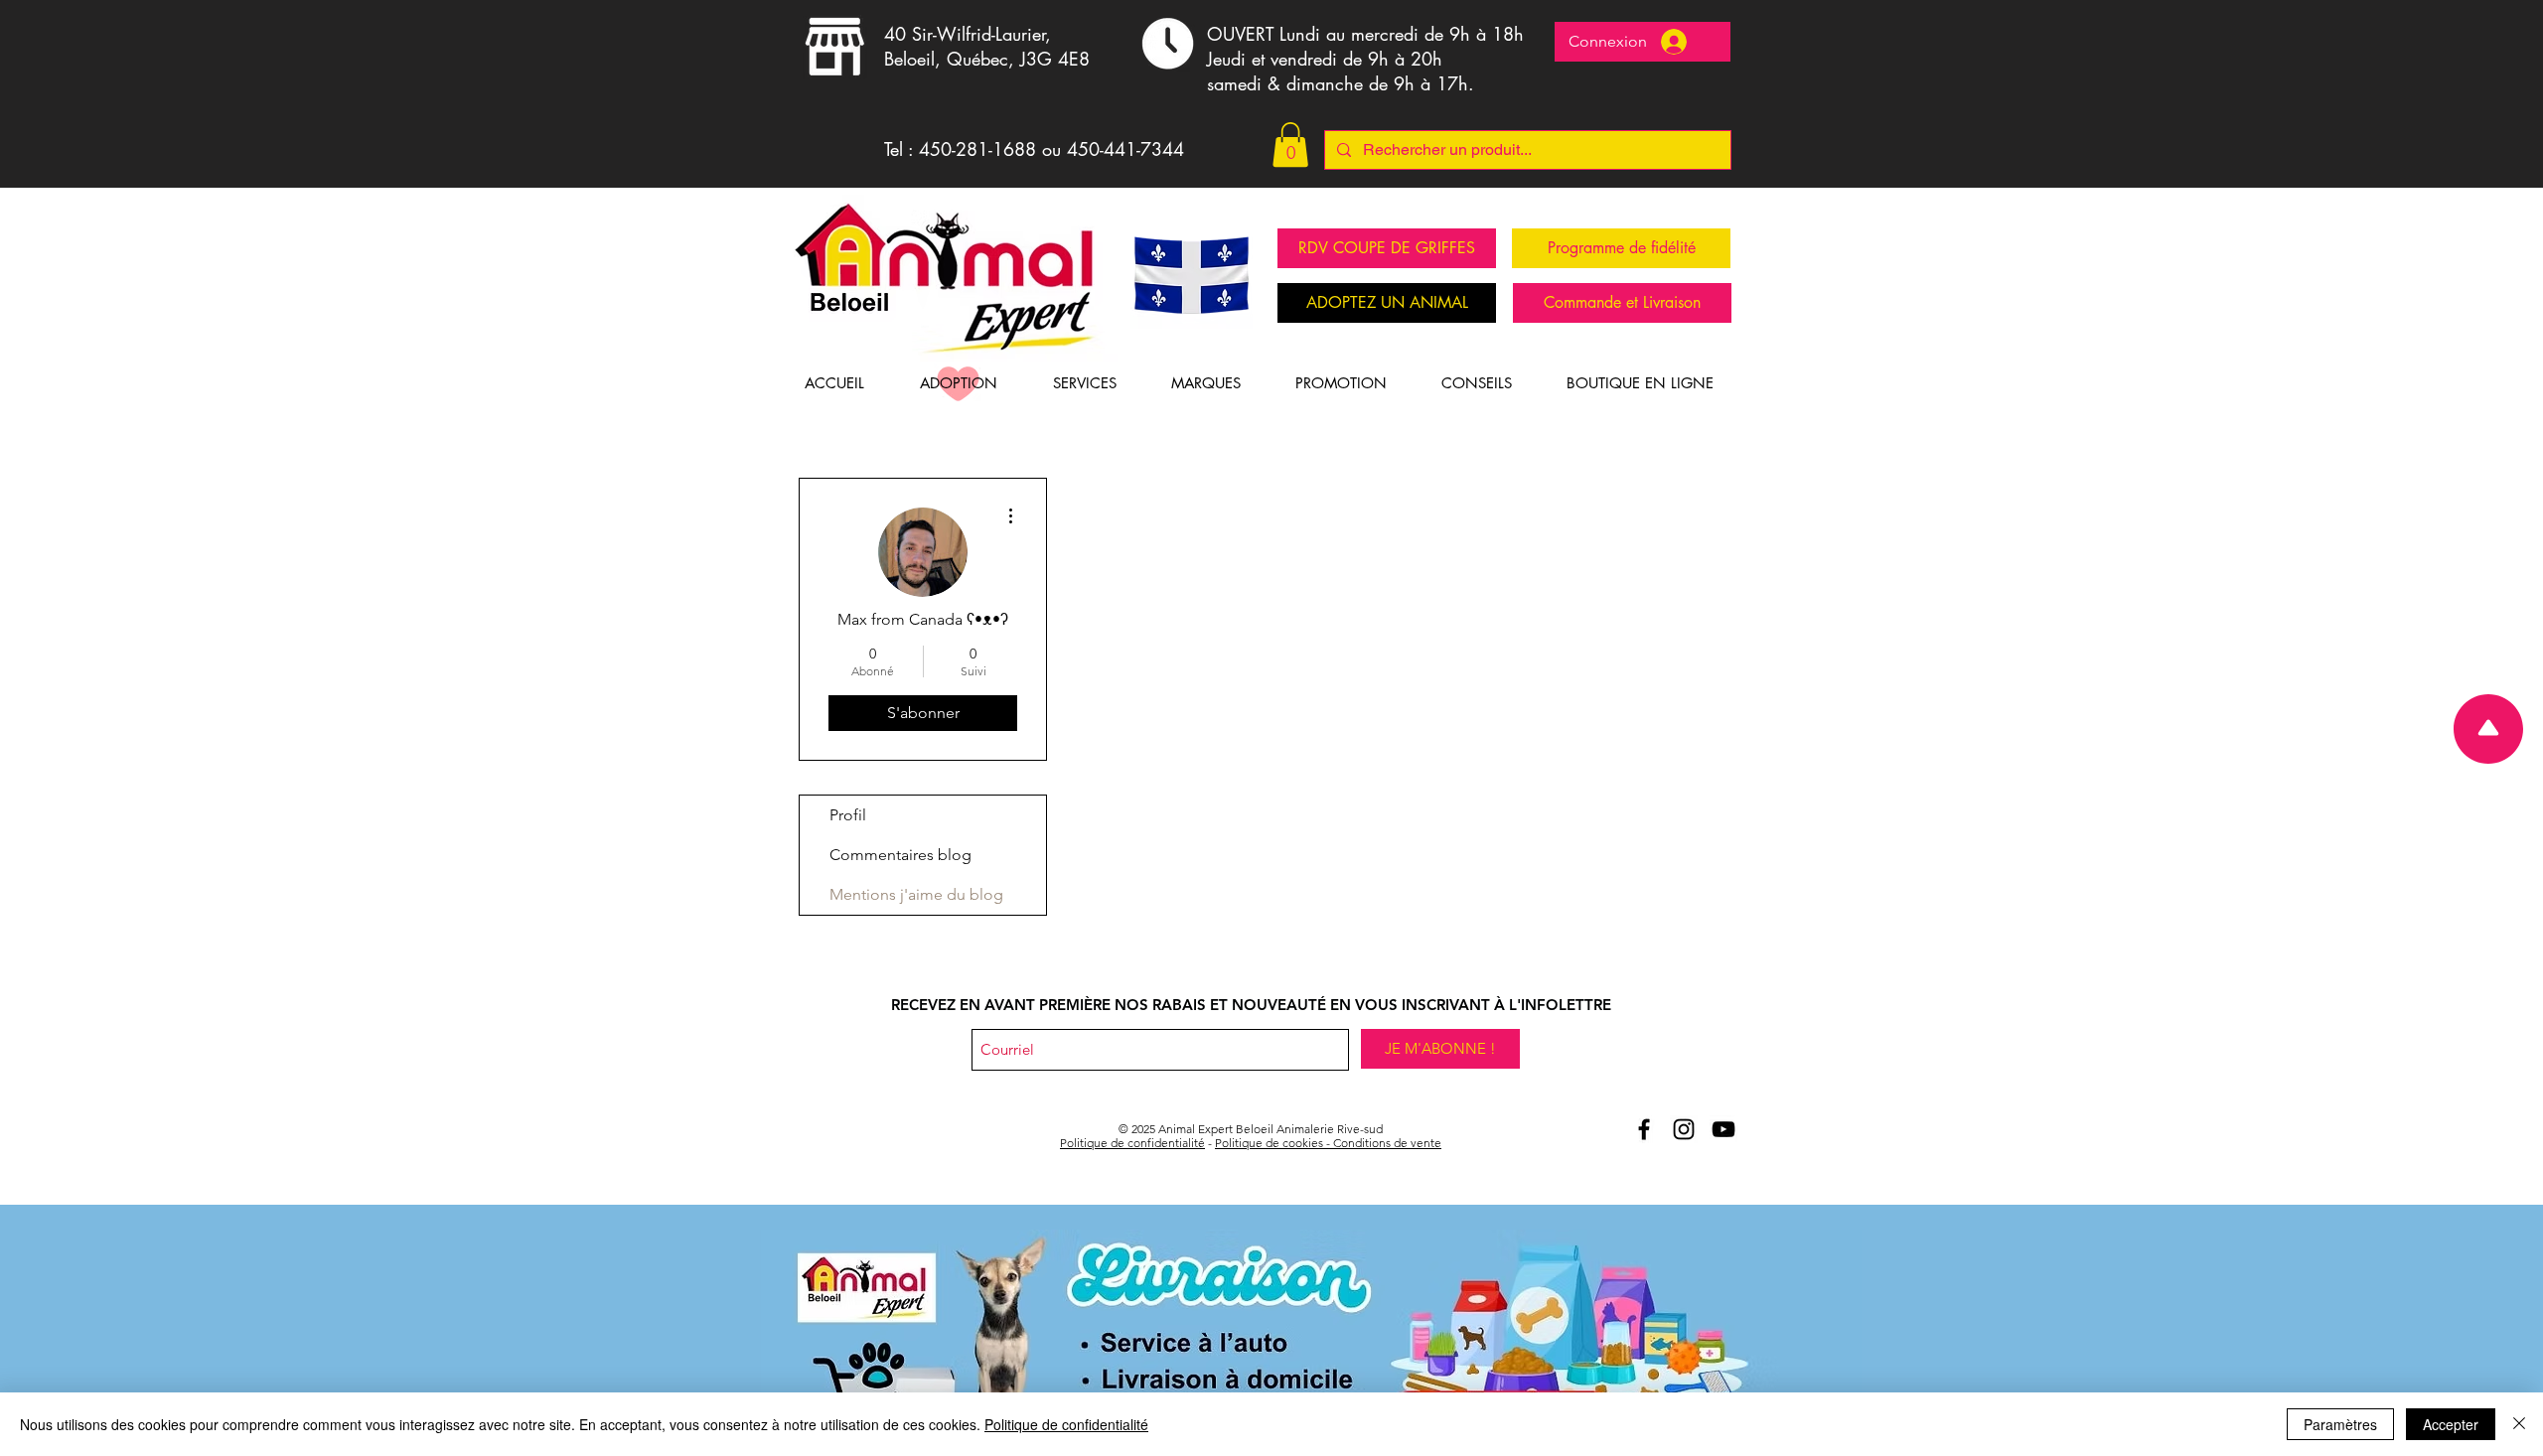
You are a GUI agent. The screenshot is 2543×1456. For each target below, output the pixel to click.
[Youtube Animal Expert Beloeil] (1723, 1129)
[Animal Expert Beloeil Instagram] (1684, 1129)
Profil (848, 815)
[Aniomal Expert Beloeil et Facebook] (1644, 1129)
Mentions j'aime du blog (916, 894)
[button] (1290, 145)
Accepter (2451, 1424)
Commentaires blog (900, 855)
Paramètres (2340, 1424)
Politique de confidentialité (1132, 1143)
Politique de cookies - (1274, 1143)
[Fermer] (2519, 1424)
